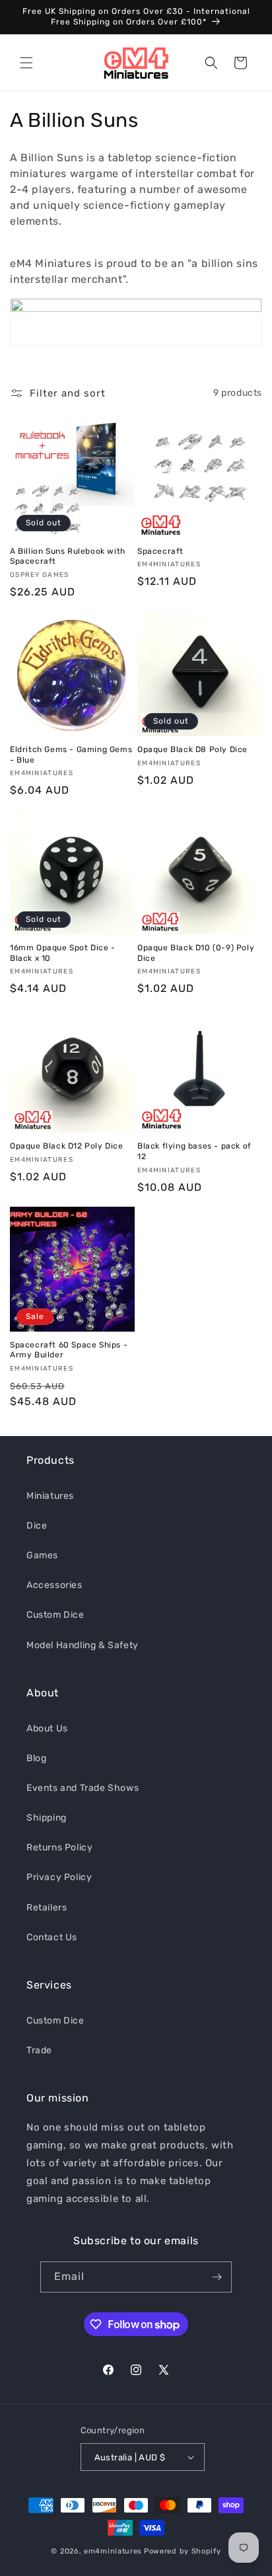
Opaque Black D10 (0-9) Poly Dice (196, 953)
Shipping (47, 1818)
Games (42, 1555)
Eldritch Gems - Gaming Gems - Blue (71, 755)
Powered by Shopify (183, 2551)
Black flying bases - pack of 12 (194, 1151)
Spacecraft (160, 551)
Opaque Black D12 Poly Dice (67, 1146)
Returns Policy (59, 1847)
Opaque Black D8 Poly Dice (192, 749)
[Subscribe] (217, 2277)
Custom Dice (55, 1615)
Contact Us (52, 1937)
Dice (37, 1526)
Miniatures (50, 1496)
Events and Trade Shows (83, 1788)
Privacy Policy (59, 1877)
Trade (39, 2050)
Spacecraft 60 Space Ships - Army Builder (69, 1350)
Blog (36, 1758)
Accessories (54, 1585)
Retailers (47, 1908)
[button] (26, 63)
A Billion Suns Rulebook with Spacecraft (68, 556)
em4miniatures (113, 2551)
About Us (47, 1728)
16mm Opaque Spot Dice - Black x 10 (63, 953)
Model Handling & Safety (83, 1645)
